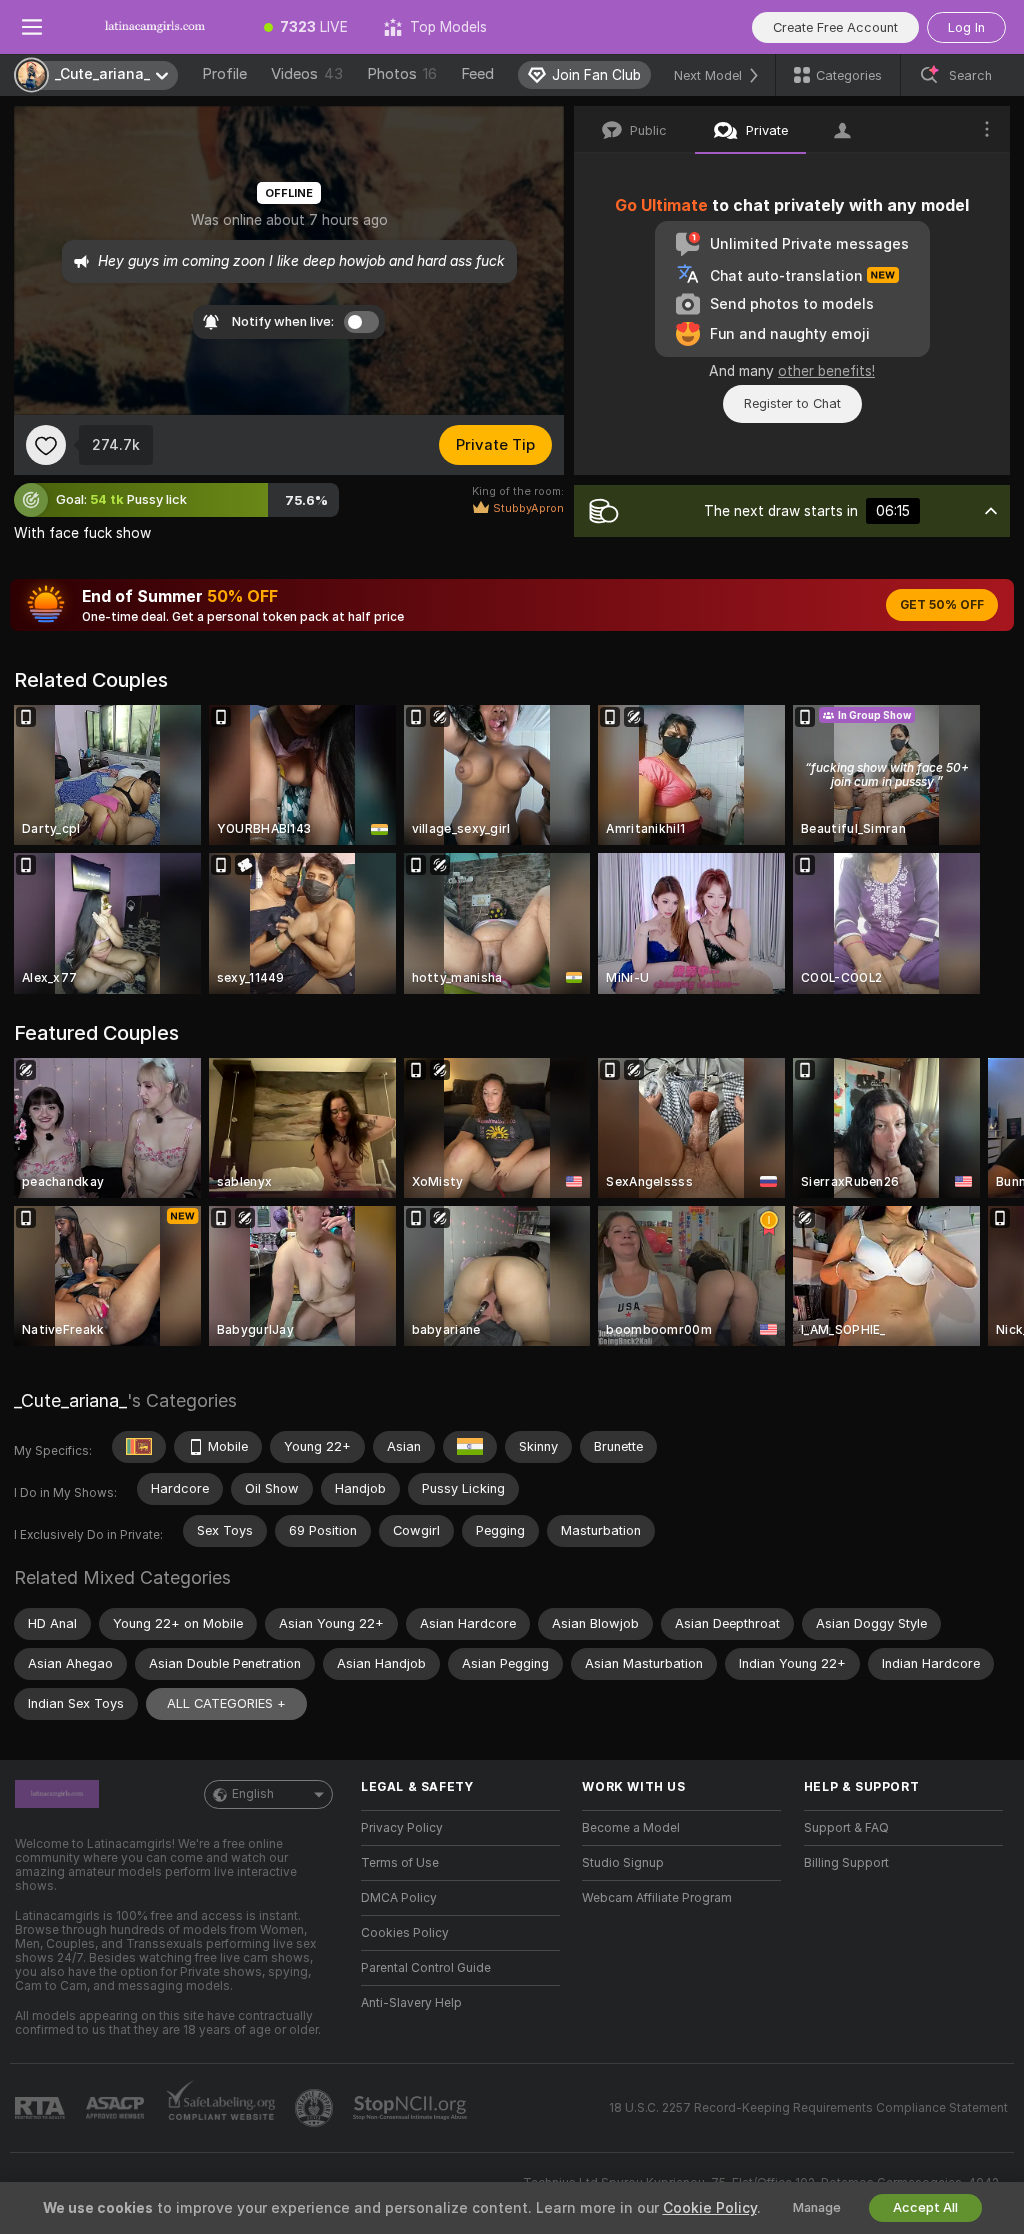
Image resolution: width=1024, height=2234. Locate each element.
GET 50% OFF (942, 605)
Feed (477, 74)
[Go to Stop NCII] (412, 2108)
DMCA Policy (399, 1898)
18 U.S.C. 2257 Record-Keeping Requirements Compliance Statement (808, 2108)
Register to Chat (792, 403)
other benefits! (826, 371)
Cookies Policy (405, 1933)
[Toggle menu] (32, 27)
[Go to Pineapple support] (316, 2108)
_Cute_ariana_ (70, 1400)
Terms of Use (400, 1863)
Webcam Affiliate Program (657, 1898)
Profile (224, 74)
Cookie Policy (710, 2208)
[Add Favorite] (46, 445)
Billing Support (846, 1863)
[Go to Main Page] (155, 27)
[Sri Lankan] (139, 1447)
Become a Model (631, 1828)
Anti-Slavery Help (411, 2003)
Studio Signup (623, 1863)
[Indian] (470, 1447)
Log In (966, 27)
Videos (307, 74)
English (253, 1794)
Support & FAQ (846, 1828)
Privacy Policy (402, 1828)
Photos (402, 74)
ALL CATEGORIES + (226, 1703)
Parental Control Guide (426, 1968)
